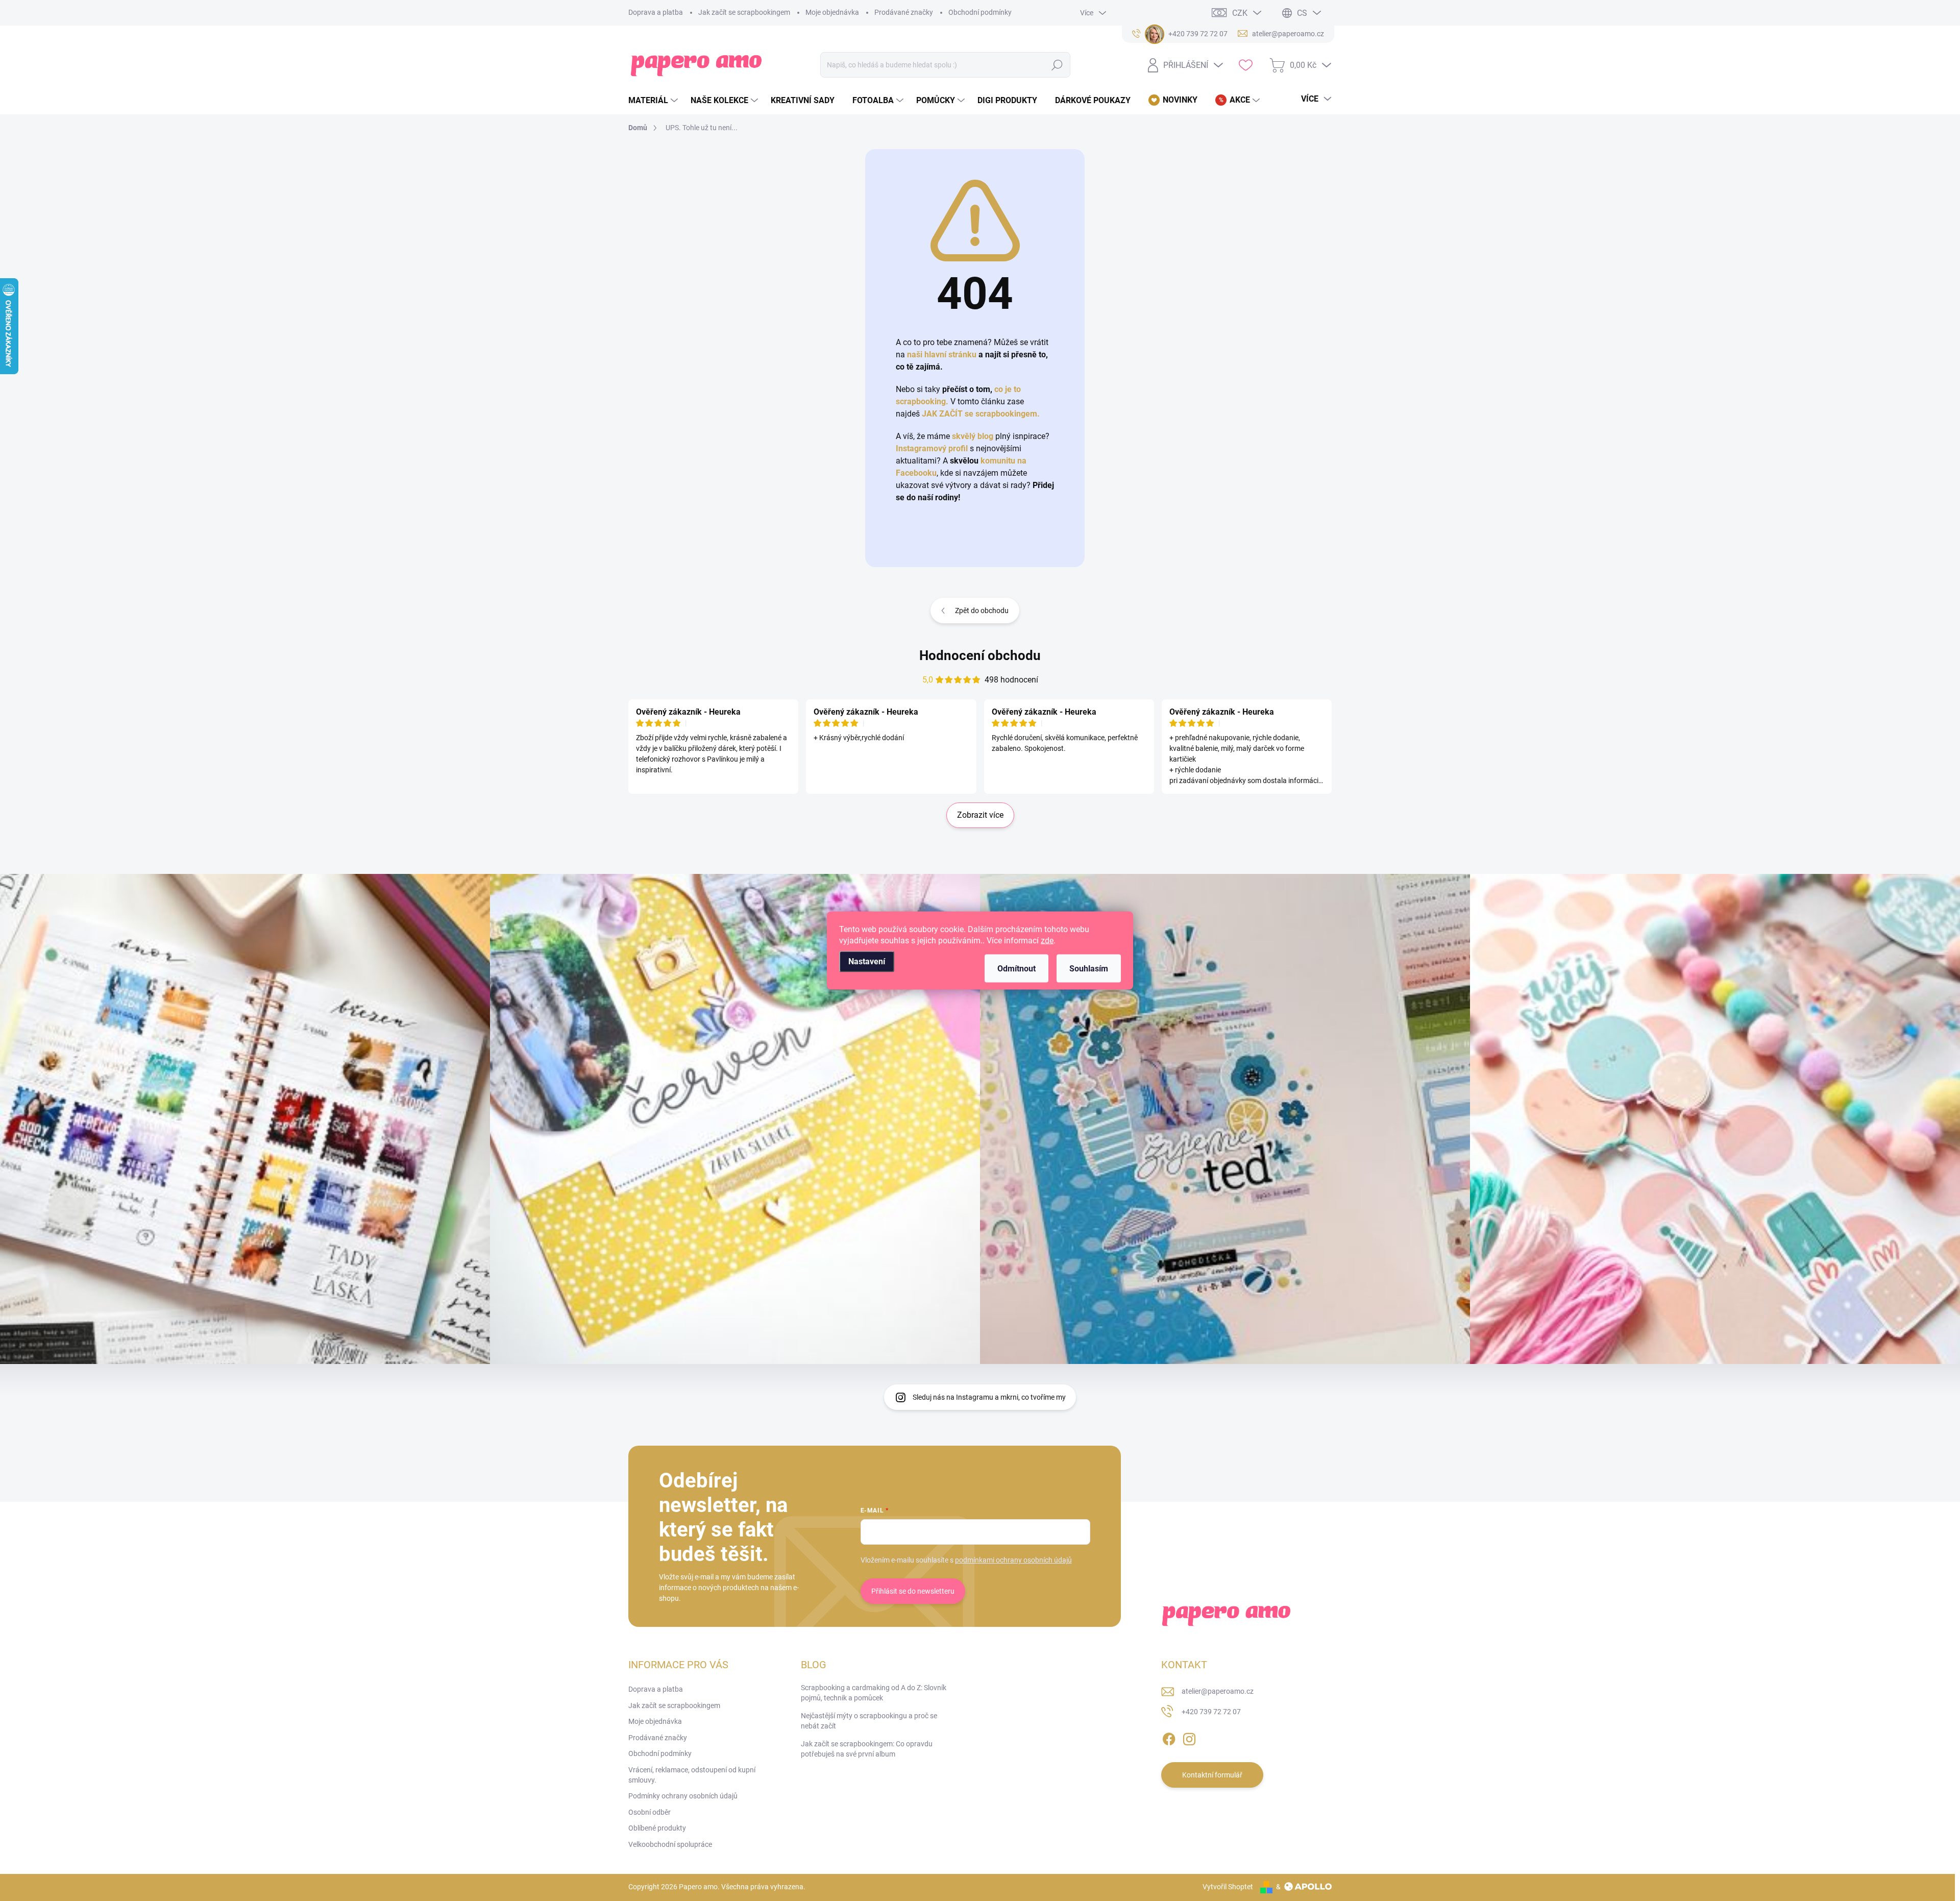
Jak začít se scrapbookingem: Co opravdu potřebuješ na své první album (867, 1749)
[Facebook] (1169, 1737)
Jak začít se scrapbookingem (744, 12)
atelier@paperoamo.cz (1218, 1691)
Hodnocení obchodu (980, 655)
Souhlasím (1089, 969)
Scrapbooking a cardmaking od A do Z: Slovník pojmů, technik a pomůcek (874, 1693)
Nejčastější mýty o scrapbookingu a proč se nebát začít (869, 1721)
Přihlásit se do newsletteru (913, 1591)
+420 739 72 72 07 (1211, 1712)
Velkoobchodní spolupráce (670, 1844)
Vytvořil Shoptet (1228, 1887)
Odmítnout (1016, 969)
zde (1047, 941)
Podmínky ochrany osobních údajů (683, 1796)
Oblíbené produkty (657, 1828)
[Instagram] (1189, 1737)
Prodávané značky (904, 12)
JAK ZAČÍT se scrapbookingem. (981, 414)
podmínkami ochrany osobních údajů (1013, 1560)
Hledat (1057, 65)
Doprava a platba (656, 12)
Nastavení (867, 961)
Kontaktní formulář (1212, 1775)
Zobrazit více (980, 815)
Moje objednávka (832, 12)
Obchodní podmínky (980, 12)
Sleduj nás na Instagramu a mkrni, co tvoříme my (989, 1397)
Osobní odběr (650, 1812)
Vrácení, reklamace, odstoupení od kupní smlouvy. (692, 1775)
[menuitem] (654, 101)
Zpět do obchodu (982, 611)
